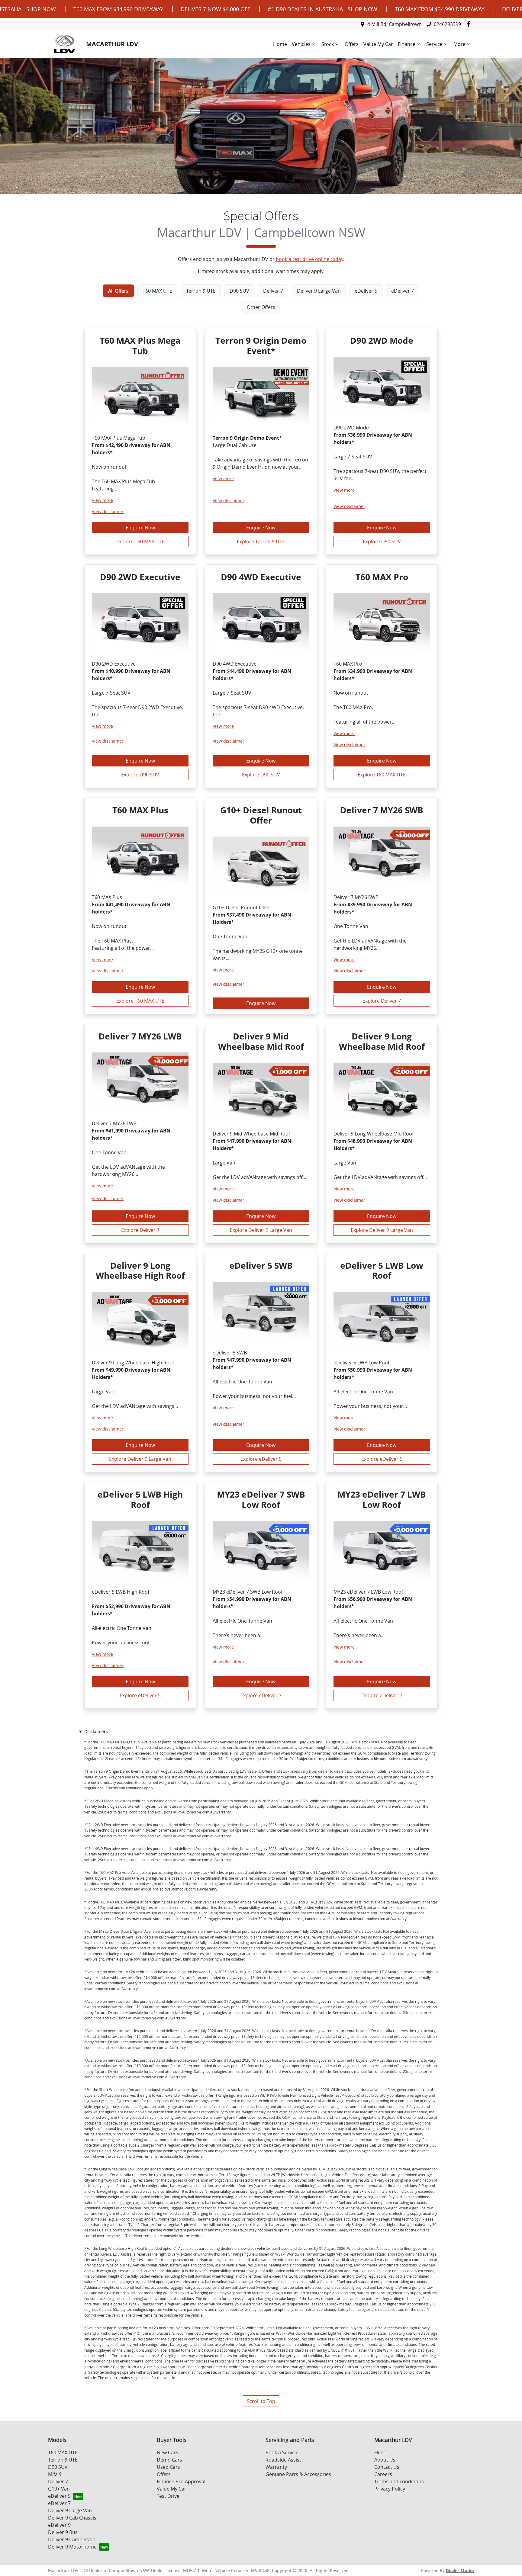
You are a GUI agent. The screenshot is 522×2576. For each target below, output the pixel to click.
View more (102, 500)
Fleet (380, 2452)
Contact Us (387, 2467)
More (459, 44)
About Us (385, 2460)
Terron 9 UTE (63, 2460)
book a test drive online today (309, 259)
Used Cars (168, 2467)
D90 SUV (58, 2467)
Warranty (276, 2467)
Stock (328, 44)
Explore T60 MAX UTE (140, 541)
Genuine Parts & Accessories (298, 2474)
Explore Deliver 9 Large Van (261, 1230)
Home (280, 44)
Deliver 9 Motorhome (72, 2547)
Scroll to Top (261, 2401)
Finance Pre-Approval (181, 2481)
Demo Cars (169, 2460)
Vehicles (301, 44)
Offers (352, 44)
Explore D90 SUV (382, 541)
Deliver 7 (58, 2481)
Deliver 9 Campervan (72, 2539)
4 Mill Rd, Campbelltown (395, 24)
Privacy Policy (390, 2489)
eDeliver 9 (59, 2525)
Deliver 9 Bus (63, 2532)
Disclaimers (96, 1731)
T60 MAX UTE (63, 2452)
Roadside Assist (283, 2460)
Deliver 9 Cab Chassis (72, 2518)
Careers (383, 2474)
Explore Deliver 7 (382, 1001)
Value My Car (378, 44)
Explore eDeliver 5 (261, 1459)
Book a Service (282, 2452)
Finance (407, 44)
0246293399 (447, 24)
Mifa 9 (55, 2474)
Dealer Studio (460, 2570)
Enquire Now (140, 528)
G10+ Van (59, 2489)
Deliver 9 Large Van (70, 2510)
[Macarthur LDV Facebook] (470, 24)
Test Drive (168, 2496)
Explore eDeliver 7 (261, 1695)
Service (434, 44)
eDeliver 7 (59, 2503)
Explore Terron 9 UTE (261, 541)
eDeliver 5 (59, 2496)
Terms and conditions (399, 2481)
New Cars (168, 2452)
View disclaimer (108, 511)
